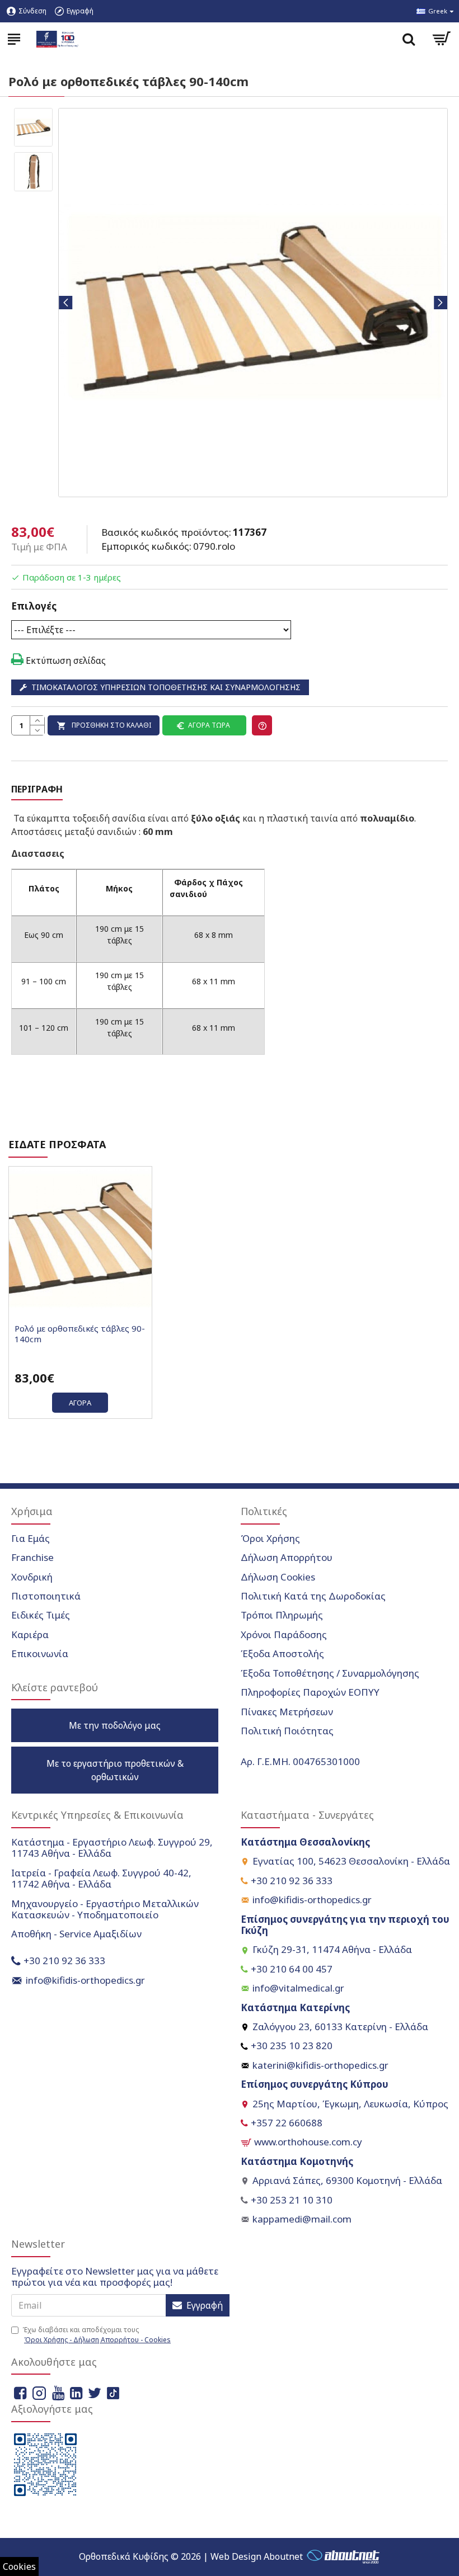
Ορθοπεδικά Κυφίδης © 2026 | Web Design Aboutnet (191, 2556)
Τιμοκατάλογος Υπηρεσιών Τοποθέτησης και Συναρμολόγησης (166, 687)
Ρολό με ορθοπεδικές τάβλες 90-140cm (80, 1334)
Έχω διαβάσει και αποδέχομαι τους (97, 2335)
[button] (65, 303)
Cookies (19, 2566)
